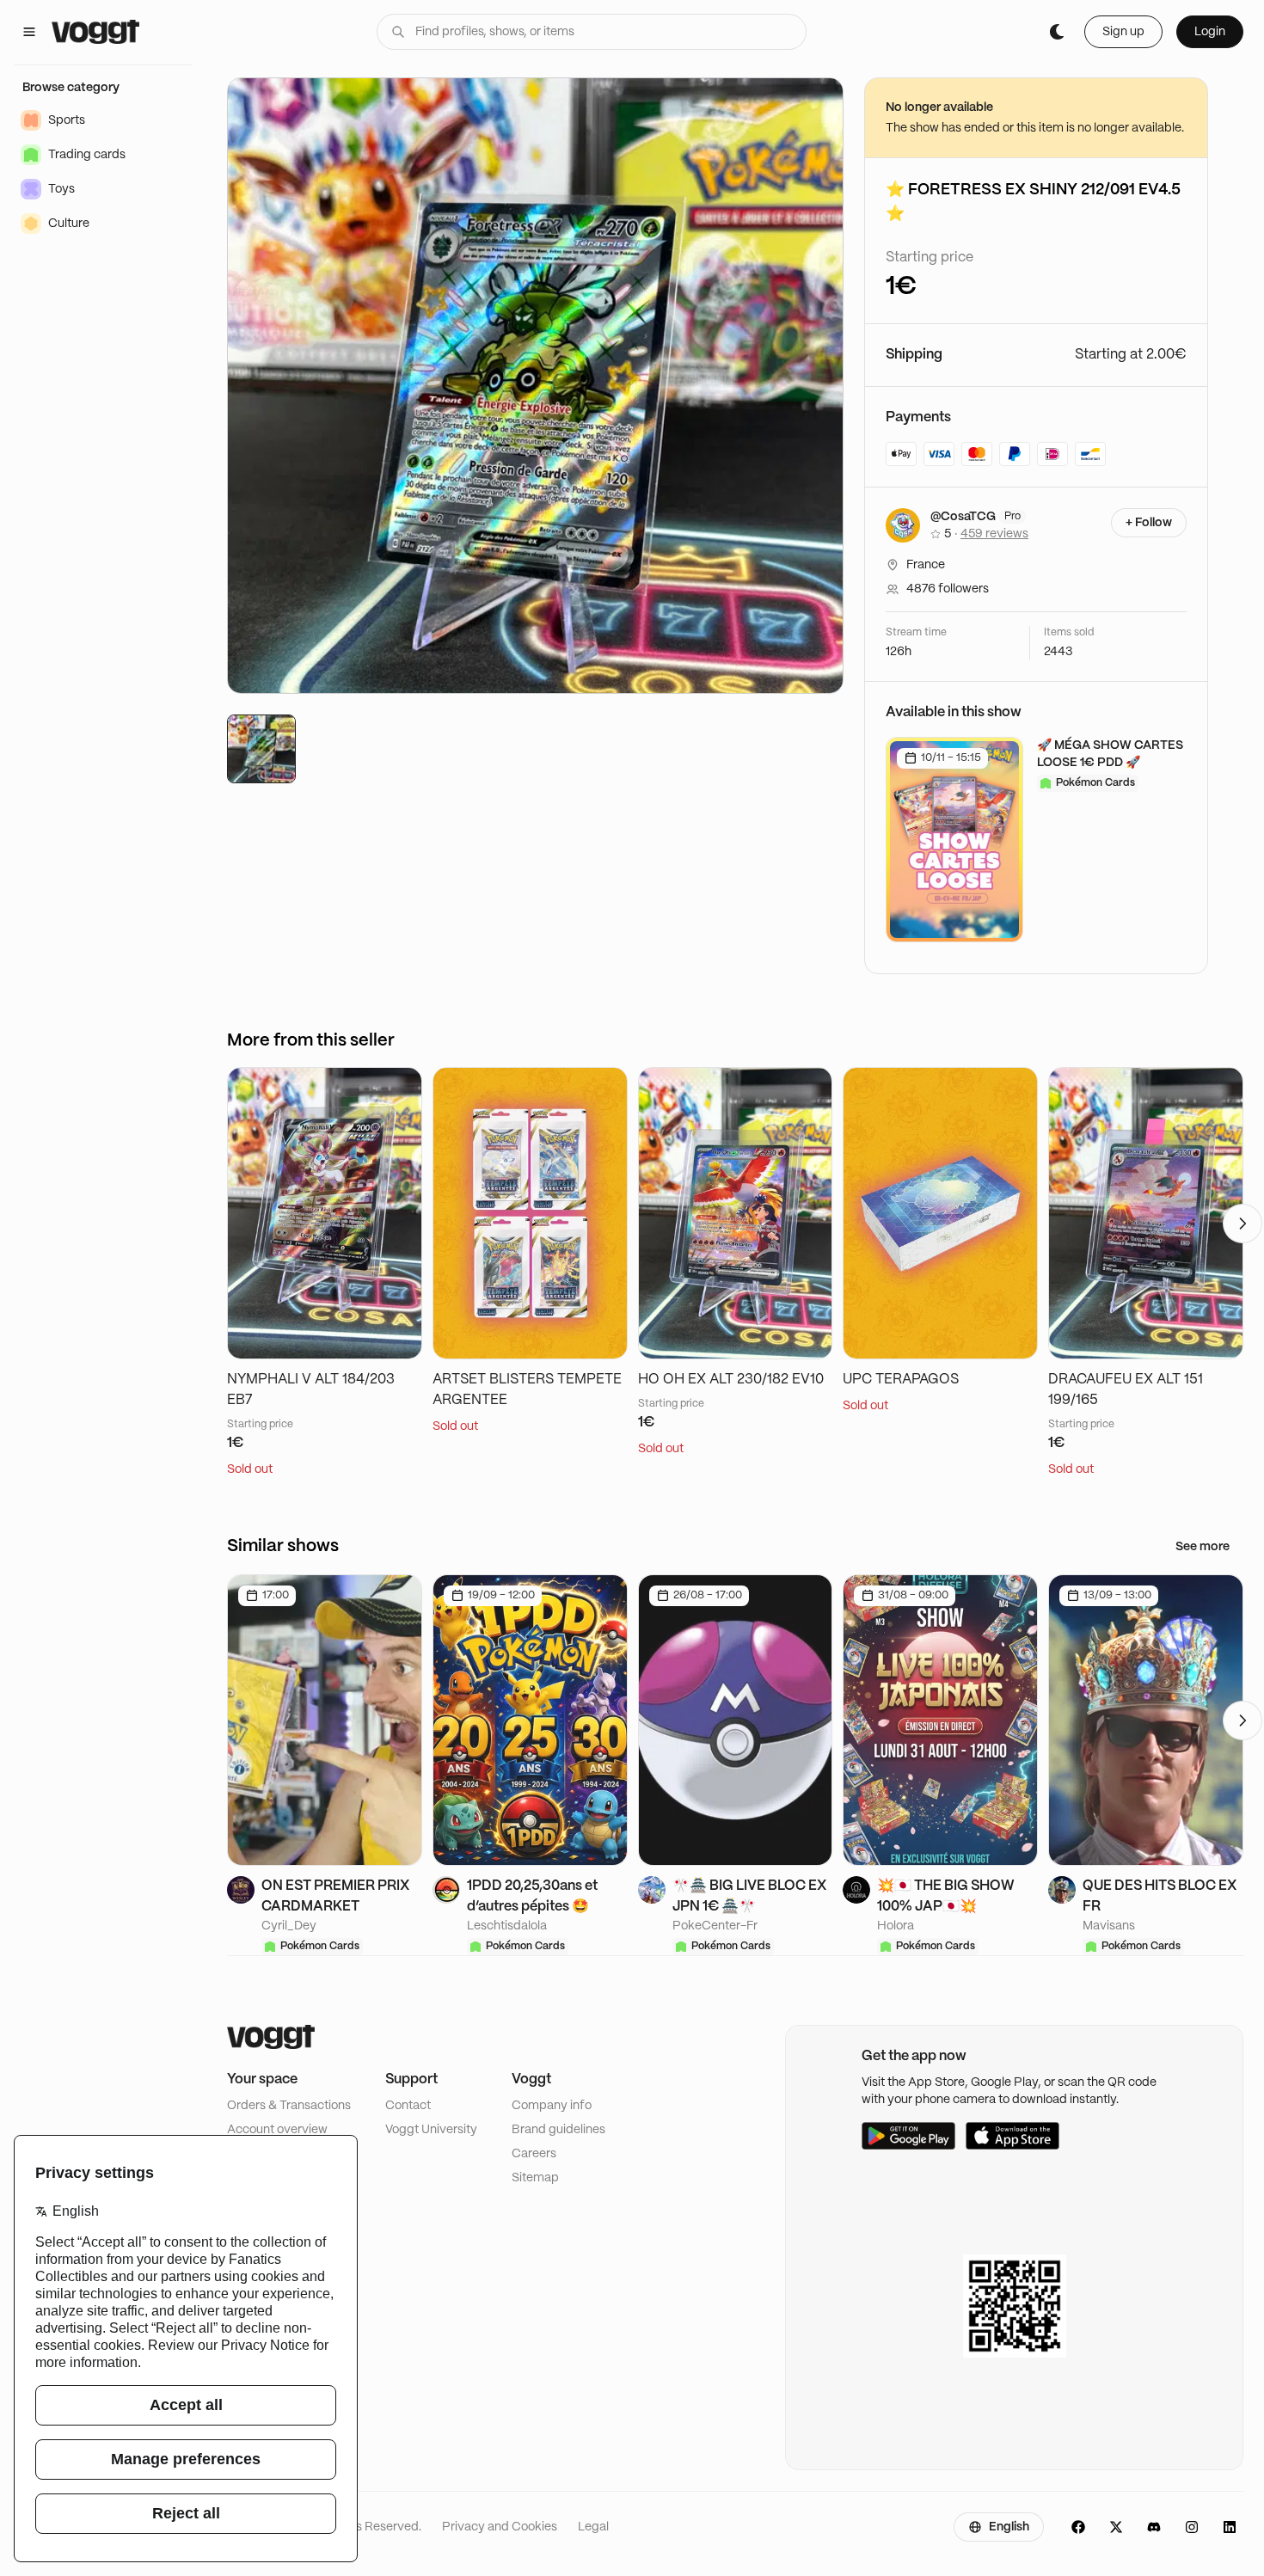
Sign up (1123, 32)
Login (1210, 32)
